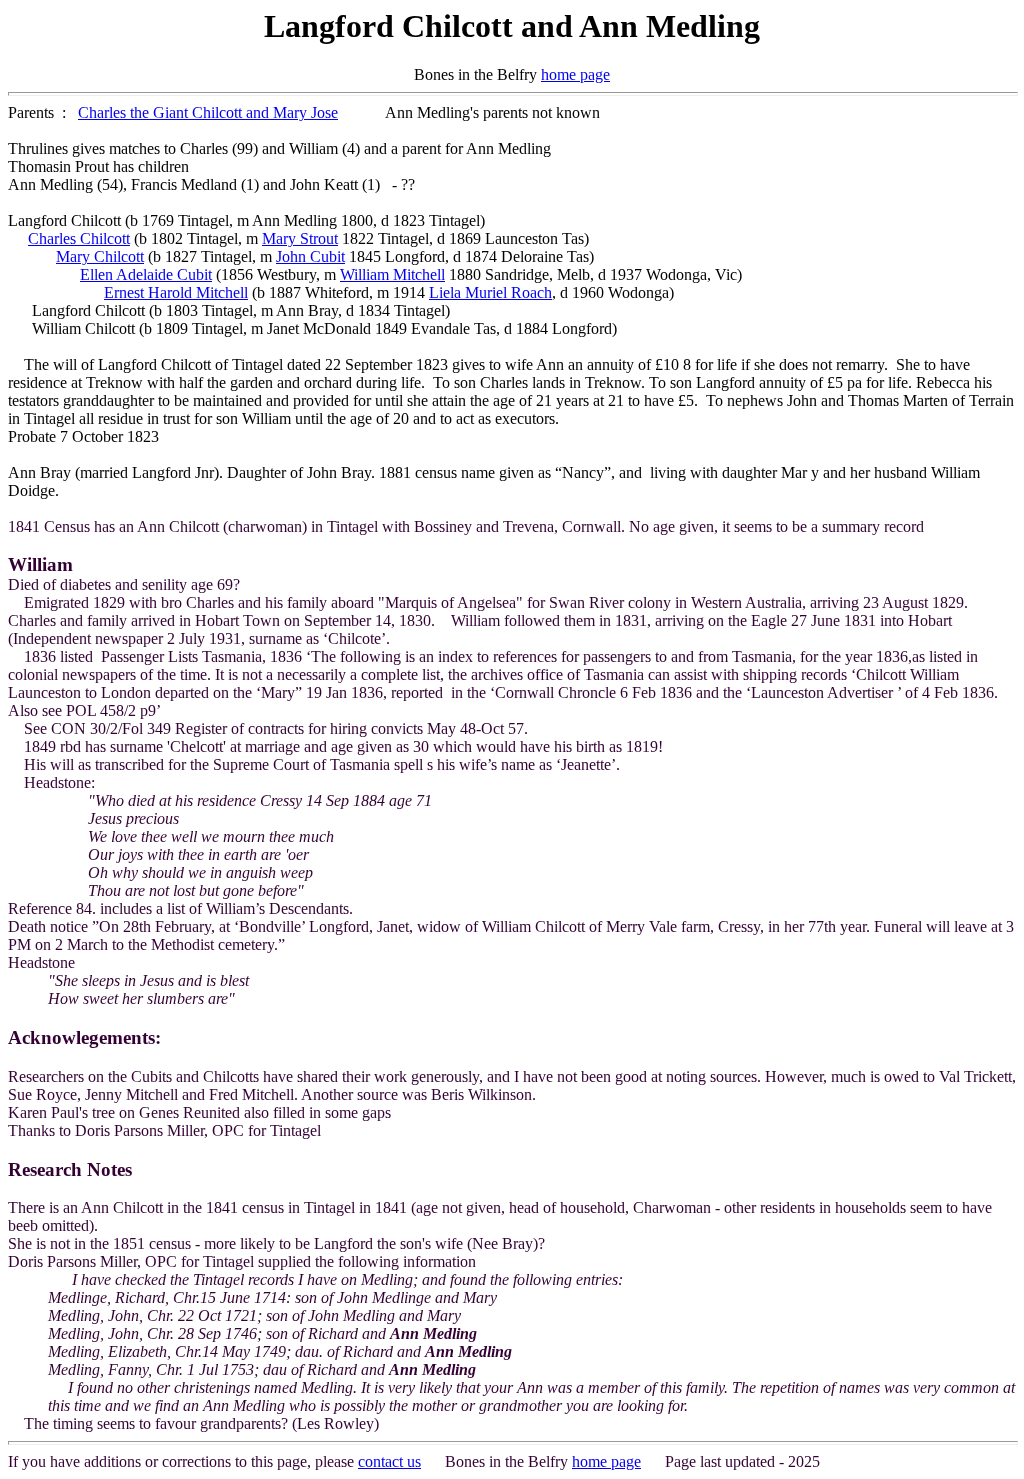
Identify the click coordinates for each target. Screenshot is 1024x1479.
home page (575, 74)
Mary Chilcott (100, 256)
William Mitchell (392, 274)
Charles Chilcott (79, 238)
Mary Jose (305, 112)
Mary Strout (300, 238)
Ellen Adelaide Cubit (146, 274)
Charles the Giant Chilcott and (175, 112)
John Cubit (310, 256)
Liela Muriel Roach (490, 292)
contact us (389, 1461)
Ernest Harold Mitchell (176, 292)
